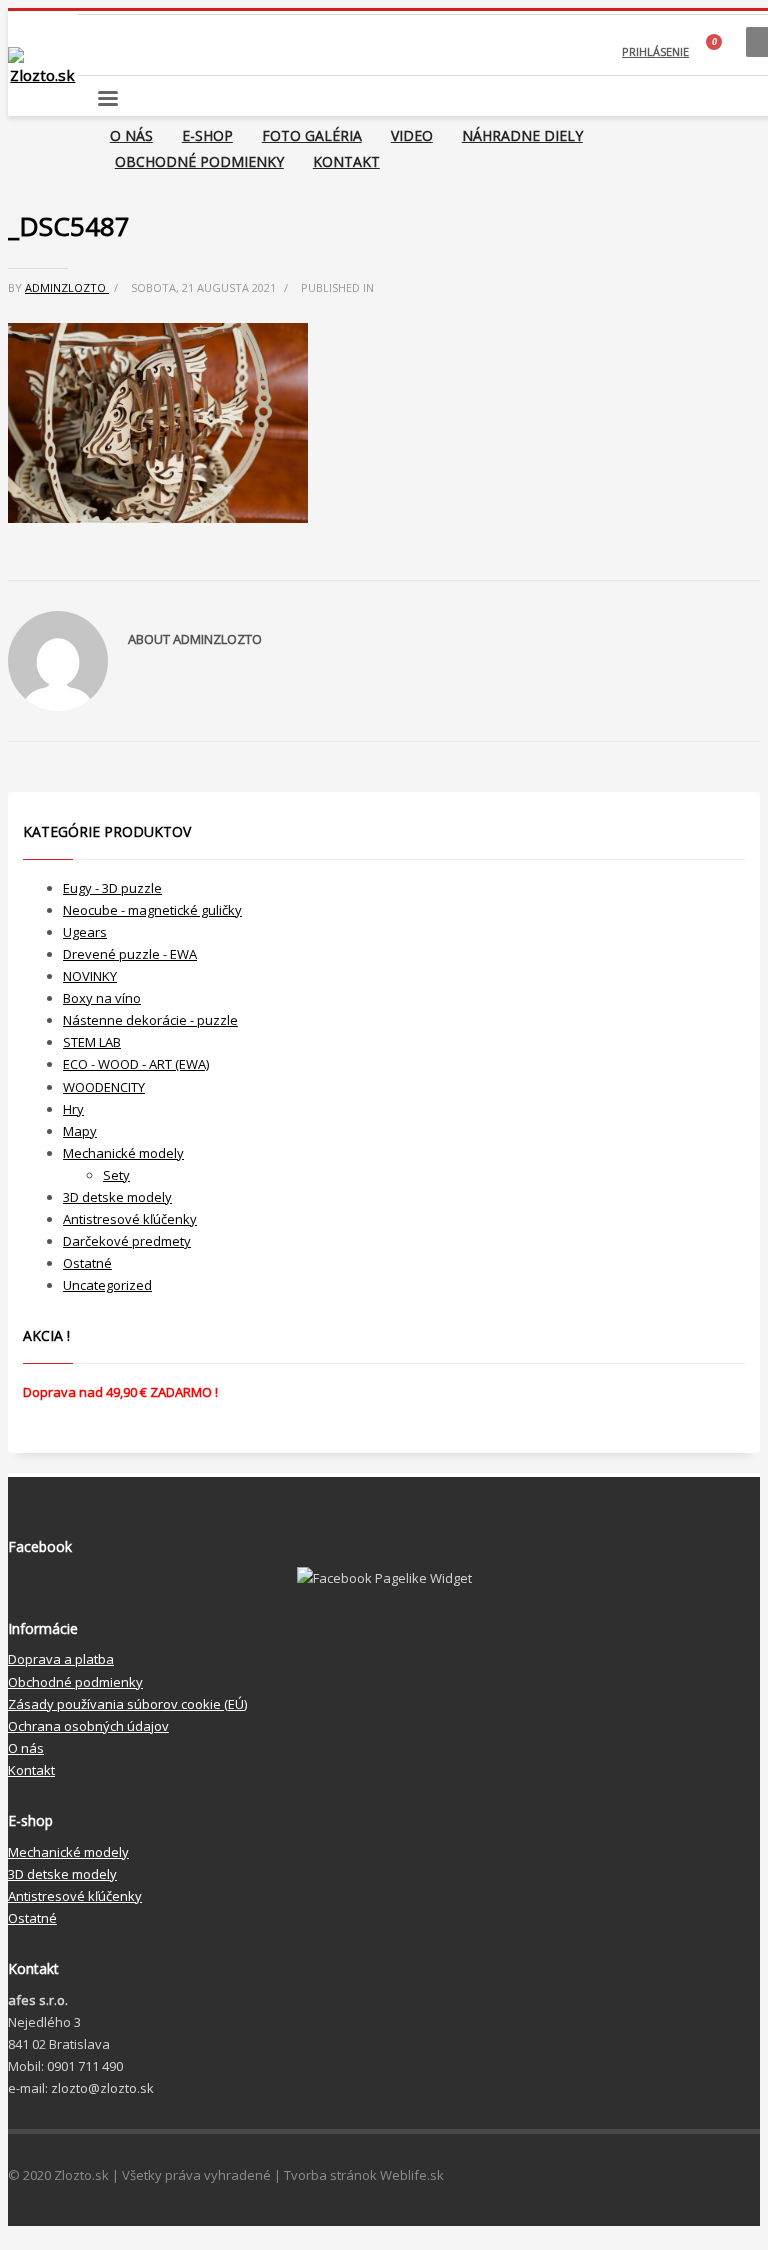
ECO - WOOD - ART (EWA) (136, 1064)
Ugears (85, 932)
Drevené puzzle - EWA (130, 954)
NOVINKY (90, 976)
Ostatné (87, 1263)
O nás (26, 1748)
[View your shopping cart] (717, 52)
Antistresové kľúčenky (130, 1219)
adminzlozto (67, 287)
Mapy (80, 1131)
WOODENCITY (104, 1087)
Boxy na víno (102, 998)
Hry (73, 1109)
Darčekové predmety (127, 1241)
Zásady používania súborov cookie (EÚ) (127, 1704)
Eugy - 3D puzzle (112, 888)
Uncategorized (107, 1285)
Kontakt (31, 1770)
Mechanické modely (123, 1153)
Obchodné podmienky (75, 1682)
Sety (116, 1175)
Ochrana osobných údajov (88, 1726)
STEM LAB (92, 1042)
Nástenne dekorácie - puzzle (150, 1020)
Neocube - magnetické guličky (152, 910)
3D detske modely (117, 1197)
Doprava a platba (61, 1659)
